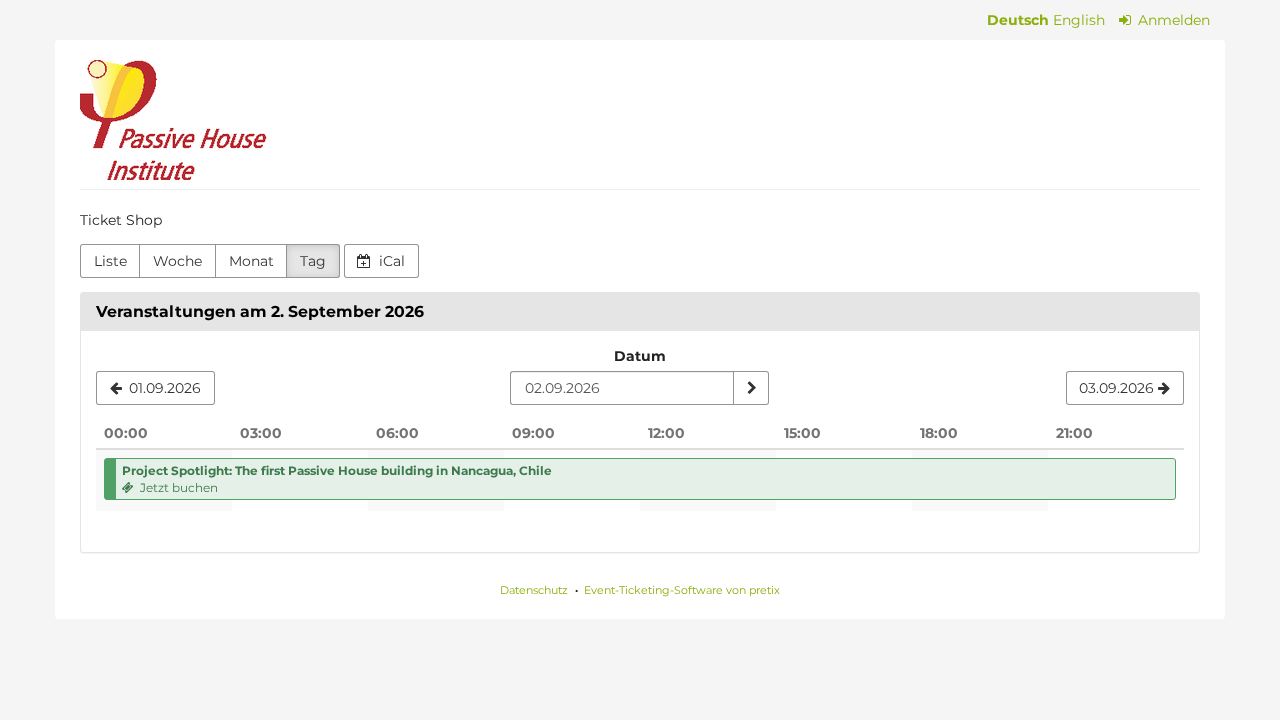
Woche (177, 261)
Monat (251, 261)
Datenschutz (534, 590)
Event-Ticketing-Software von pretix (682, 590)
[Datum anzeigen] (751, 388)
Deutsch (1018, 20)
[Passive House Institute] (173, 120)
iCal (390, 261)
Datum (640, 356)
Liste (110, 261)
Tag (313, 261)
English (1079, 20)
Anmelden (1172, 20)
